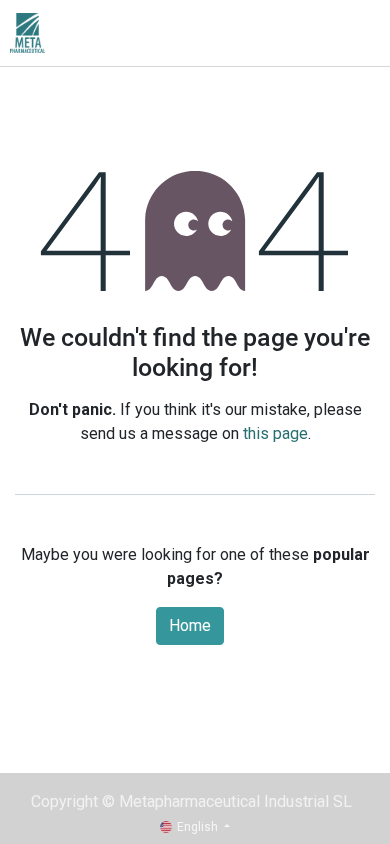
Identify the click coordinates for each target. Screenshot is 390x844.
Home (190, 625)
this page (275, 433)
